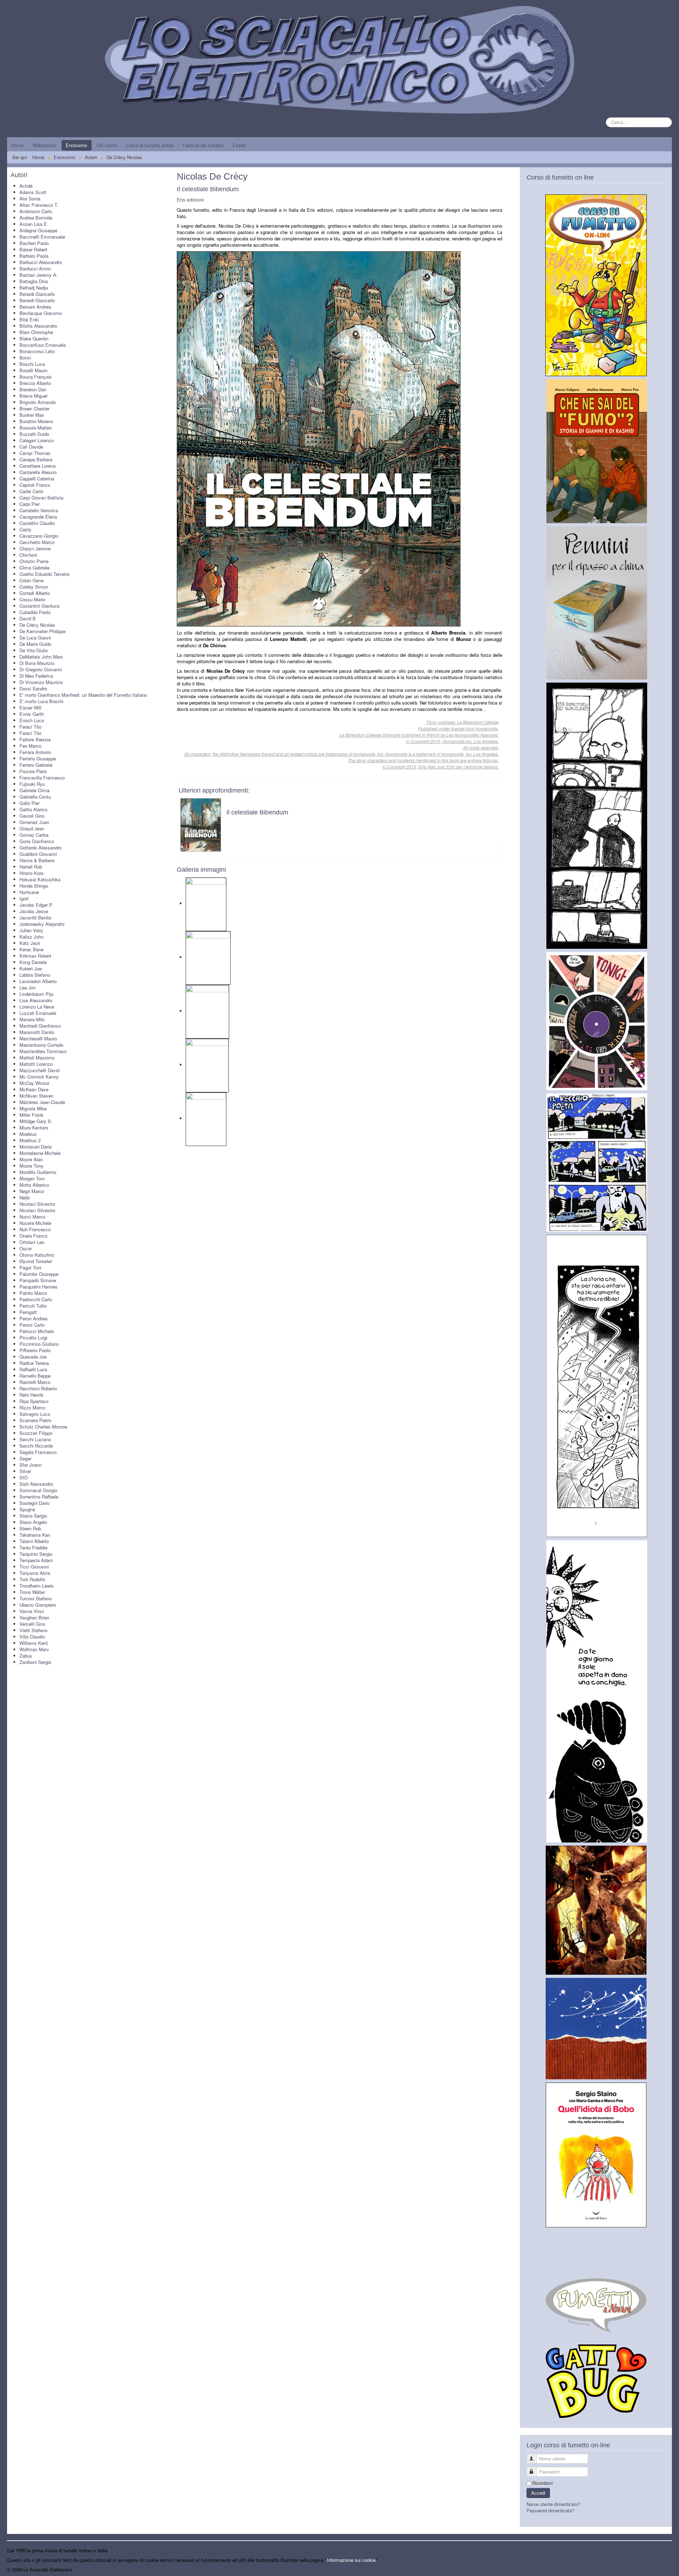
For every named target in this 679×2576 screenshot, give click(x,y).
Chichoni (28, 555)
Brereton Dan (33, 389)
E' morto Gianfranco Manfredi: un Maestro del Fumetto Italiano (83, 695)
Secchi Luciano (35, 1439)
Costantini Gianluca (39, 606)
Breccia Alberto (35, 383)
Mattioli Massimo (37, 1058)
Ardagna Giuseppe (38, 230)
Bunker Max (32, 415)
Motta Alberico (34, 1185)
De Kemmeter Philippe (42, 631)
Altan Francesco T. (39, 205)
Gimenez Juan (34, 822)
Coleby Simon (34, 587)
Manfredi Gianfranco (40, 1026)
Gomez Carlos (34, 835)
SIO (24, 1477)
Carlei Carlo (31, 491)
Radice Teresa (34, 1363)
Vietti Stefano (33, 1630)
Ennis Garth (32, 714)
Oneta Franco (33, 1236)
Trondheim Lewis (37, 1586)
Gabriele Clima (34, 790)
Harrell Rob (31, 867)
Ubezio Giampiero (38, 1605)
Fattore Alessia (35, 739)
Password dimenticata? (550, 2510)
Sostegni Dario (34, 1503)
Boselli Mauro (33, 370)
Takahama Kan (35, 1535)
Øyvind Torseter (36, 1261)
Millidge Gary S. (36, 1121)
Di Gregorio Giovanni (41, 669)
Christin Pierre (34, 561)
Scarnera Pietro (35, 1420)
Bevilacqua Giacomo (41, 313)
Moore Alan (31, 1159)
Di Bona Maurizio (37, 663)
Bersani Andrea (35, 307)
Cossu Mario (32, 599)
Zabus (26, 1656)
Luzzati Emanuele (38, 1013)
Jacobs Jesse (34, 911)
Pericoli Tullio (33, 1306)
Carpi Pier (30, 504)
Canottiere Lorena (37, 466)
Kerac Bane (31, 949)
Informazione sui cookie (351, 2560)
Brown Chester (34, 408)
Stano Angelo (33, 1522)
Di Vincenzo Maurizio (41, 682)
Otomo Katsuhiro (37, 1255)
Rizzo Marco (32, 1407)
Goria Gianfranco (37, 841)
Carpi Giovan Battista (41, 498)
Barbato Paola (34, 256)
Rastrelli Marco (35, 1382)
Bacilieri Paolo (34, 243)
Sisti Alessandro (36, 1484)
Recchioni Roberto (38, 1388)
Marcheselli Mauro (38, 1038)
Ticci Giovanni (34, 1567)
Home (17, 145)
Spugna (27, 1509)
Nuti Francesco (35, 1229)
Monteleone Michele (40, 1153)
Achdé (26, 186)
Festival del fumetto (203, 145)
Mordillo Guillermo (38, 1172)
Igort (24, 898)
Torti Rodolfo (32, 1579)
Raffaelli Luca (33, 1369)
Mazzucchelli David (39, 1070)
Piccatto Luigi (33, 1337)
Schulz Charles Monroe (43, 1427)
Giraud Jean (32, 828)
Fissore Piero (33, 771)
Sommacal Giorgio (38, 1490)
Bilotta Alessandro (38, 326)
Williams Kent (34, 1643)
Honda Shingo (34, 886)
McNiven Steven (36, 1096)
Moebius (28, 1134)
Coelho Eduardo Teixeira (44, 574)
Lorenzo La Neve (37, 1007)
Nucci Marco (32, 1217)
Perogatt (28, 1312)
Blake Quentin (34, 338)
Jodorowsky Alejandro (42, 924)
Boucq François (36, 377)
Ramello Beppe (35, 1376)
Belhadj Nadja (34, 288)
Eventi (239, 145)
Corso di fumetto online (150, 145)
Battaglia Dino (34, 281)
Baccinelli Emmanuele (42, 237)
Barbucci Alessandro (41, 262)
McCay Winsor (34, 1083)
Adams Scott (33, 192)
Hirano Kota (31, 873)
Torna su (663, 2569)
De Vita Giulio (34, 650)
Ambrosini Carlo (36, 211)
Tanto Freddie (33, 1547)
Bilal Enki (29, 319)
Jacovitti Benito (35, 918)
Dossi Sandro (33, 688)
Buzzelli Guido (34, 434)
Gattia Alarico (33, 809)
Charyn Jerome (35, 548)
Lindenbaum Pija (36, 994)
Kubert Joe (31, 968)
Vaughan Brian (34, 1617)
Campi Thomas (35, 453)
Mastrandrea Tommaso (43, 1051)
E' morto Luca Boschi (41, 701)
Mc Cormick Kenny (39, 1077)
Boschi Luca (32, 364)
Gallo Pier (30, 803)
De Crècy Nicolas (37, 625)
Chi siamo (107, 145)
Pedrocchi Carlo (36, 1299)
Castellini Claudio (37, 523)
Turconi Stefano (36, 1598)
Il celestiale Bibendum (257, 812)
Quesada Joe (33, 1357)
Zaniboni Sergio (35, 1662)
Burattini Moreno (36, 421)
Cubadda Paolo (35, 612)
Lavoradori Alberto (38, 981)
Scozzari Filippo (36, 1433)
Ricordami (542, 2483)
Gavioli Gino (32, 816)
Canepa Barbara (36, 459)
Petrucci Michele (37, 1331)
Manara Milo (32, 1019)
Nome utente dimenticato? (553, 2504)
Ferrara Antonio (35, 752)
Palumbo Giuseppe (39, 1274)
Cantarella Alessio (38, 472)
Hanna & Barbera (37, 860)
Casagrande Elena (38, 517)
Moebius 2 (30, 1140)
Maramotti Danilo (37, 1032)
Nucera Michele (35, 1223)
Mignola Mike (33, 1108)
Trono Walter (32, 1592)
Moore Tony (31, 1166)
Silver (25, 1471)
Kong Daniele (33, 962)
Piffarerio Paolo (35, 1350)
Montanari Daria (36, 1147)
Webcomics (45, 145)
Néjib (25, 1198)
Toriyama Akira (35, 1573)
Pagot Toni (30, 1267)
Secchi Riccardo (36, 1446)
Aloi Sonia (30, 198)
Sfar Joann (31, 1465)
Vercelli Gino (32, 1624)
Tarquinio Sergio (36, 1554)
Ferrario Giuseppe (38, 758)
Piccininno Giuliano (39, 1344)
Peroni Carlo (32, 1325)
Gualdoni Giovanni (38, 854)
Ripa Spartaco (34, 1401)
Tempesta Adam (36, 1560)
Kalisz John (31, 937)
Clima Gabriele (34, 568)
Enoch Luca (32, 720)
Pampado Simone (38, 1280)
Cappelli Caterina (37, 478)
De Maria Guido (35, 644)
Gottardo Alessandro (40, 848)
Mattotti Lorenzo (36, 1064)
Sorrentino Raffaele (39, 1497)
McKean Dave (34, 1089)
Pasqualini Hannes (39, 1287)
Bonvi (25, 358)
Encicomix (77, 145)
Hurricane (29, 892)
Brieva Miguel (33, 396)
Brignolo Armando (38, 402)
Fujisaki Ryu (32, 784)
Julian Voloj (31, 930)
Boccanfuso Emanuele (43, 345)
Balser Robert (33, 249)
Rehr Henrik (31, 1395)
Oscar (26, 1248)
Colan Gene (31, 580)
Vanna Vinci (32, 1611)
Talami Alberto (34, 1541)
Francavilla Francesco (42, 778)
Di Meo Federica (36, 676)
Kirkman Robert (35, 956)
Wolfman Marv (34, 1649)
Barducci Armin (35, 268)
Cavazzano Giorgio (39, 536)
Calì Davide (31, 447)
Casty (25, 529)
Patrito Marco (33, 1293)
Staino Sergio (33, 1516)
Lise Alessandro (36, 1000)
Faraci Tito (30, 727)
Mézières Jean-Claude (42, 1102)
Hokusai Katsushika (40, 879)
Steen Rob (30, 1528)
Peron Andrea (33, 1318)
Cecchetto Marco (37, 542)
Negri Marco (32, 1191)
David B (28, 618)
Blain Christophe (36, 332)
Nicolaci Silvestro (37, 1204)
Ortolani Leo (32, 1242)
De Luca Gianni (35, 638)
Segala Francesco (38, 1452)
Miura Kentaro (34, 1128)
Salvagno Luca (35, 1414)
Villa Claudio (32, 1637)
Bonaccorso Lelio (37, 351)
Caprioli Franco (35, 485)
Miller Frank (31, 1115)
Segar (25, 1458)
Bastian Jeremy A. (39, 275)
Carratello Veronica (39, 510)
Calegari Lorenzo (37, 440)
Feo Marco (30, 746)
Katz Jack (30, 943)
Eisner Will (30, 708)
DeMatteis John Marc (41, 657)
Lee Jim (28, 988)
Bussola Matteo (36, 428)
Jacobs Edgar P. (36, 905)
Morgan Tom (32, 1178)
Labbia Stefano (35, 975)
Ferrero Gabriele (36, 765)
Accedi (538, 2493)
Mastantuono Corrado (41, 1045)
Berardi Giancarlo (37, 294)
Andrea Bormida (36, 218)
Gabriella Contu (35, 797)
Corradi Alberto (35, 593)
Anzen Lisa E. (34, 224)
